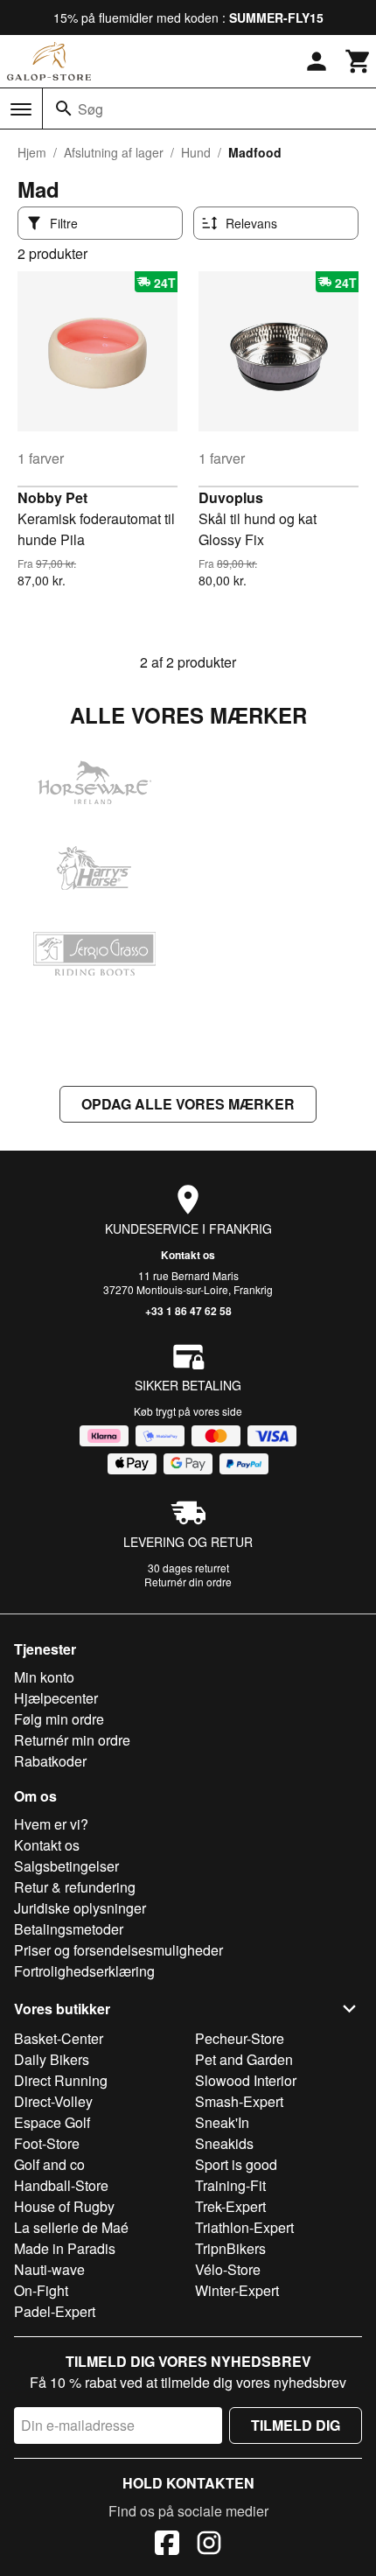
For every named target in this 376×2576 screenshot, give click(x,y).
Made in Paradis (65, 2248)
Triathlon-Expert (244, 2227)
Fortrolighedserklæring (84, 1971)
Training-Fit (230, 2185)
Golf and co (49, 2164)
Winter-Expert (237, 2290)
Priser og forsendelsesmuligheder (118, 1950)
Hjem (32, 152)
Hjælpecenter (56, 1698)
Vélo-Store (228, 2269)
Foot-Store (47, 2143)
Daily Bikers (52, 2059)
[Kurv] (359, 61)
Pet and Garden (244, 2059)
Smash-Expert (239, 2101)
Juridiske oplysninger (80, 1908)
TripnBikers (230, 2248)
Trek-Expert (230, 2206)
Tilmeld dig (296, 2425)
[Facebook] (167, 2545)
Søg (91, 109)
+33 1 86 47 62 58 (188, 1311)
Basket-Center (59, 2038)
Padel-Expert (55, 2311)
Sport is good (236, 2164)
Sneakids (224, 2143)
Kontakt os (188, 1255)
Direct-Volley (53, 2101)
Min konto (44, 1677)
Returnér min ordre (72, 1740)
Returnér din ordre (188, 1582)
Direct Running (61, 2080)
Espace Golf (52, 2122)
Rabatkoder (50, 1761)
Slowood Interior (246, 2080)
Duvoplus (231, 497)
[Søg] (64, 108)
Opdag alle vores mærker (188, 1104)
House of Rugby (64, 2206)
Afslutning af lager (114, 152)
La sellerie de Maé (71, 2227)
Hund (196, 152)
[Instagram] (209, 2545)
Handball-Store (61, 2185)
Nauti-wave (49, 2269)
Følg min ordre (59, 1719)
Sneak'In (222, 2122)
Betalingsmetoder (69, 1929)
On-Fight (41, 2290)
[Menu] (21, 109)
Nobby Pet (52, 497)
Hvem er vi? (51, 1824)
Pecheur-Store (240, 2038)
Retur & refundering (75, 1887)
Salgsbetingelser (66, 1866)
